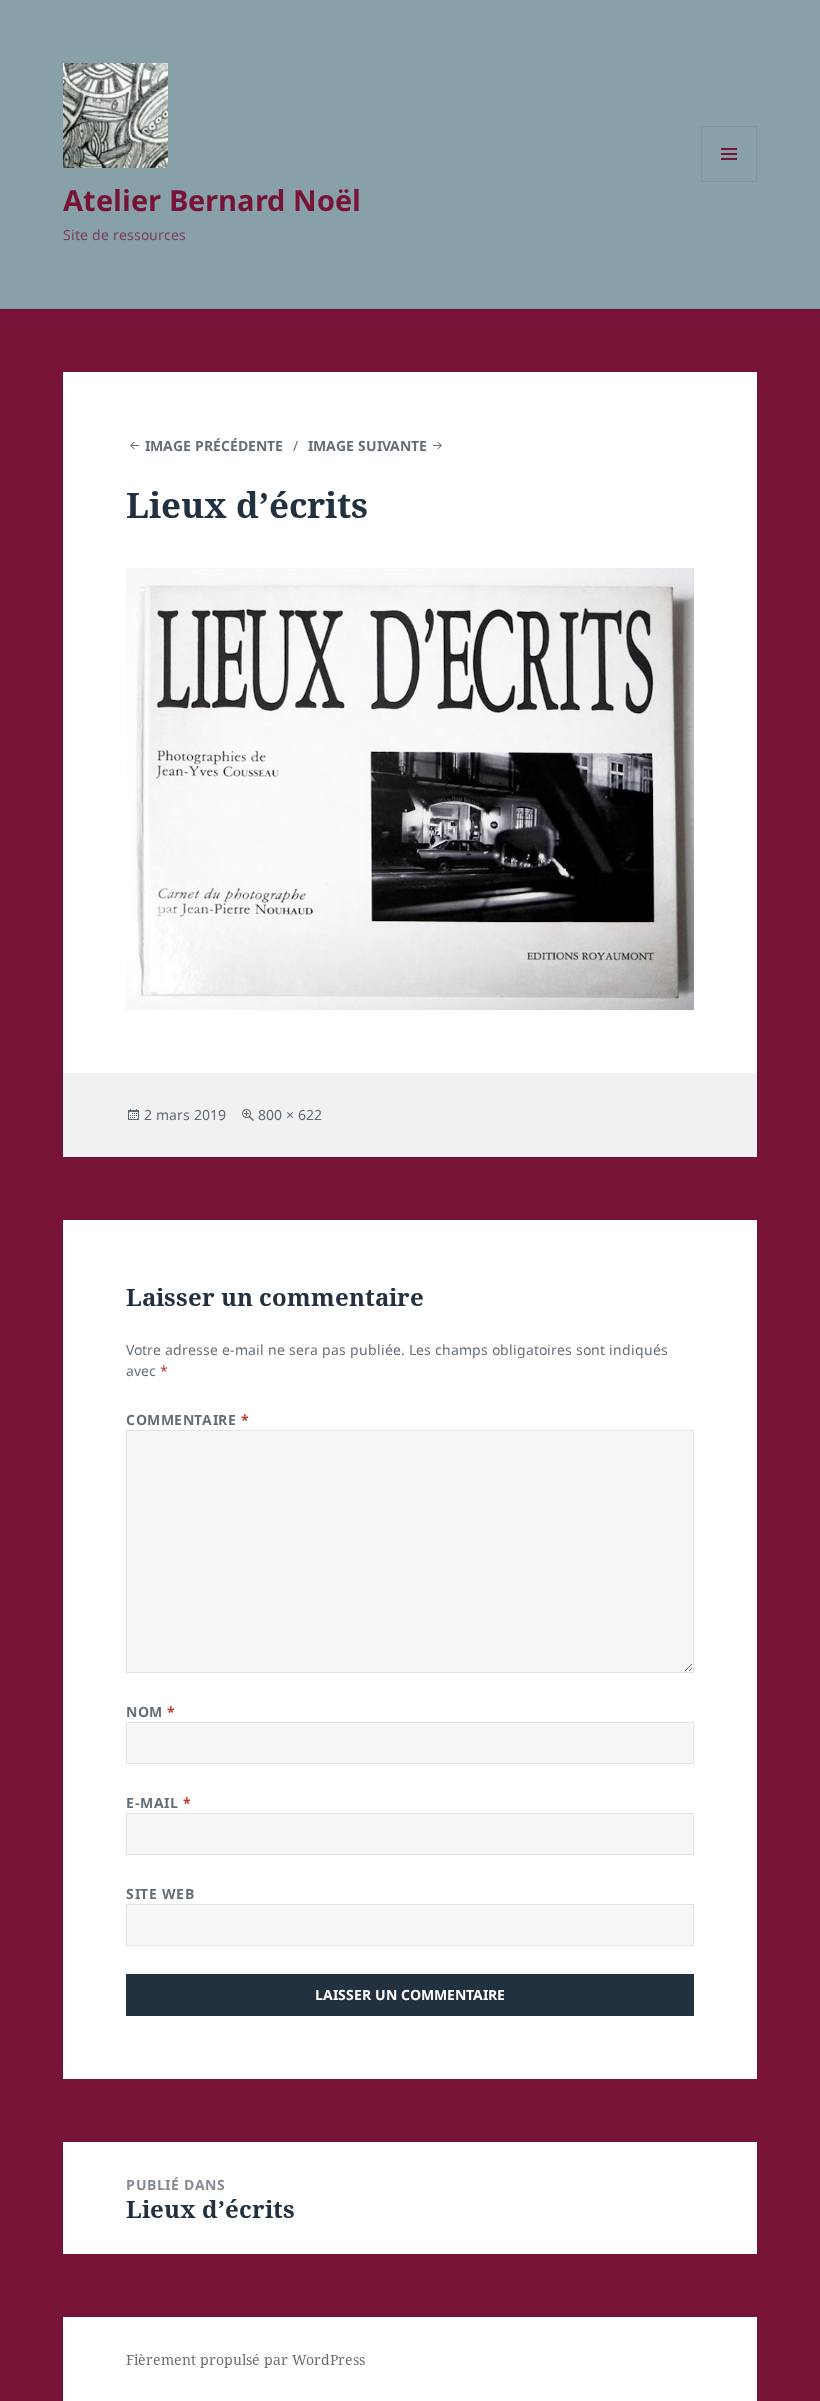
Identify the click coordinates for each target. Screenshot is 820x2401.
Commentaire (187, 1419)
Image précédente (214, 445)
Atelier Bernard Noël (212, 199)
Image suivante (367, 445)
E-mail (158, 1802)
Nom (151, 1711)
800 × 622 (290, 1114)
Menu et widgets (729, 181)
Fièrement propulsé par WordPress (245, 2359)
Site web (160, 1893)
